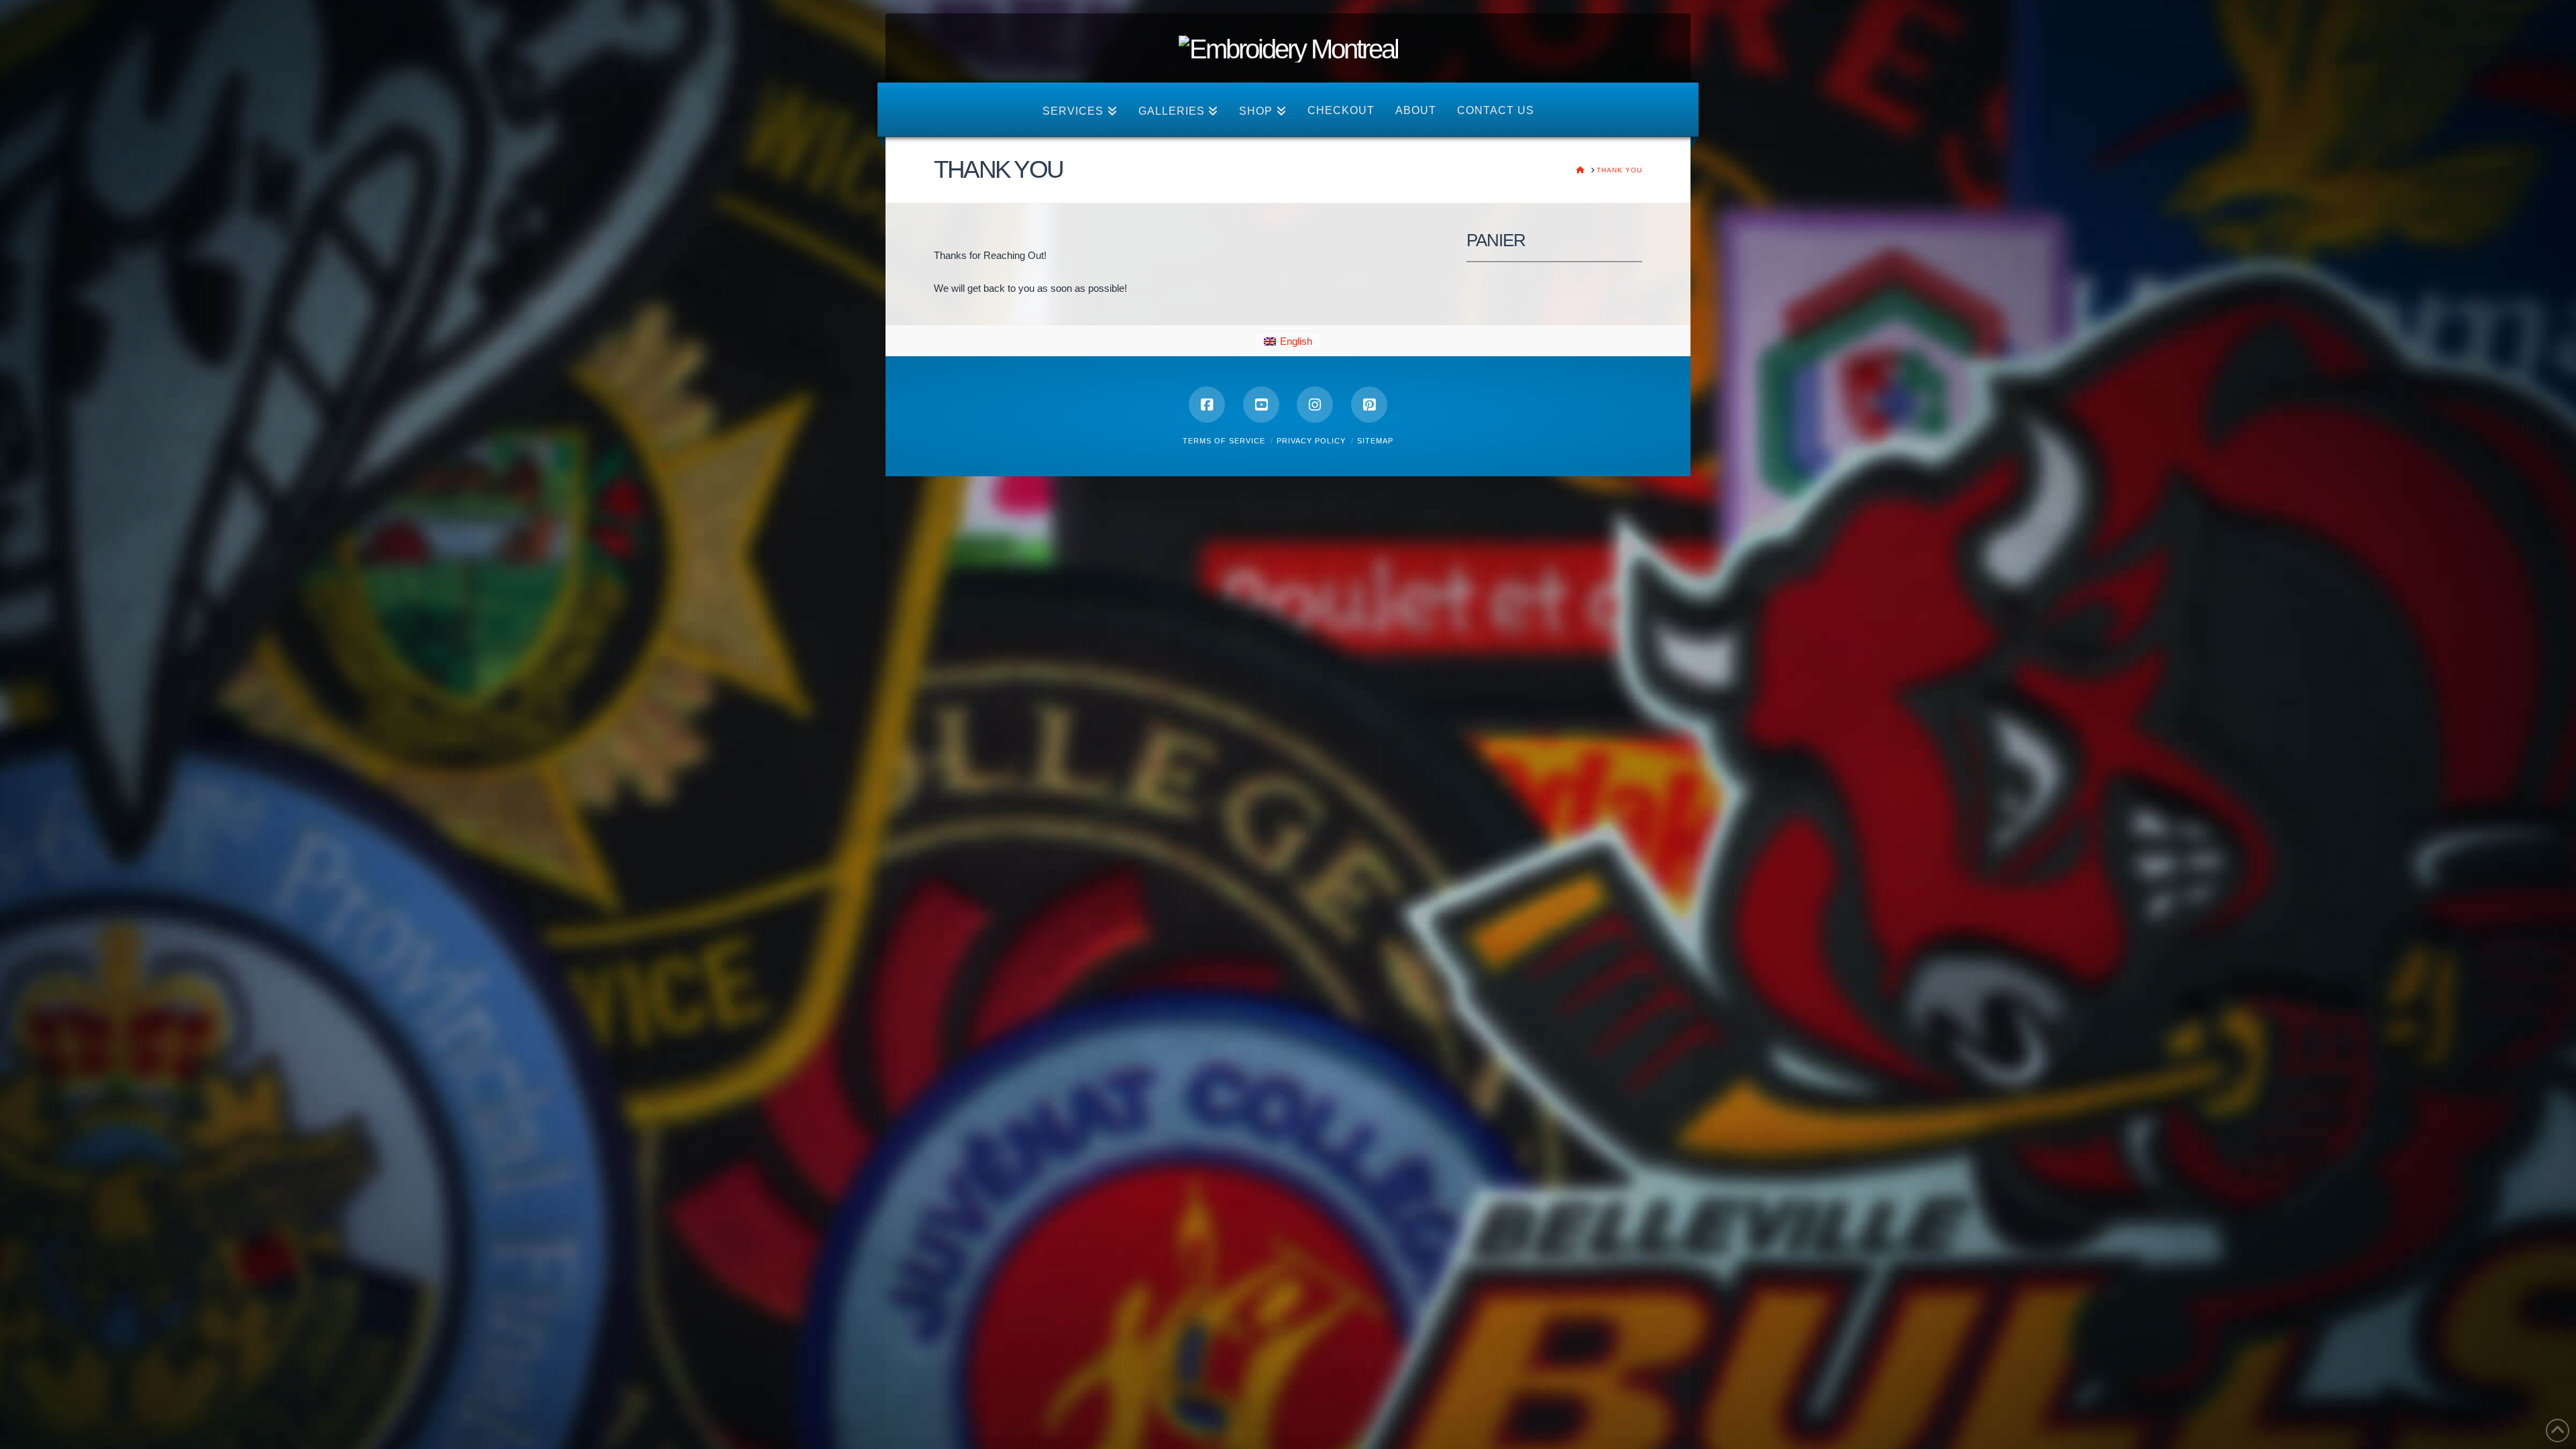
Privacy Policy (1311, 441)
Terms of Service (1224, 441)
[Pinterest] (1369, 405)
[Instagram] (1315, 405)
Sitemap (1375, 441)
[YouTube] (1261, 405)
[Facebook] (1207, 405)
